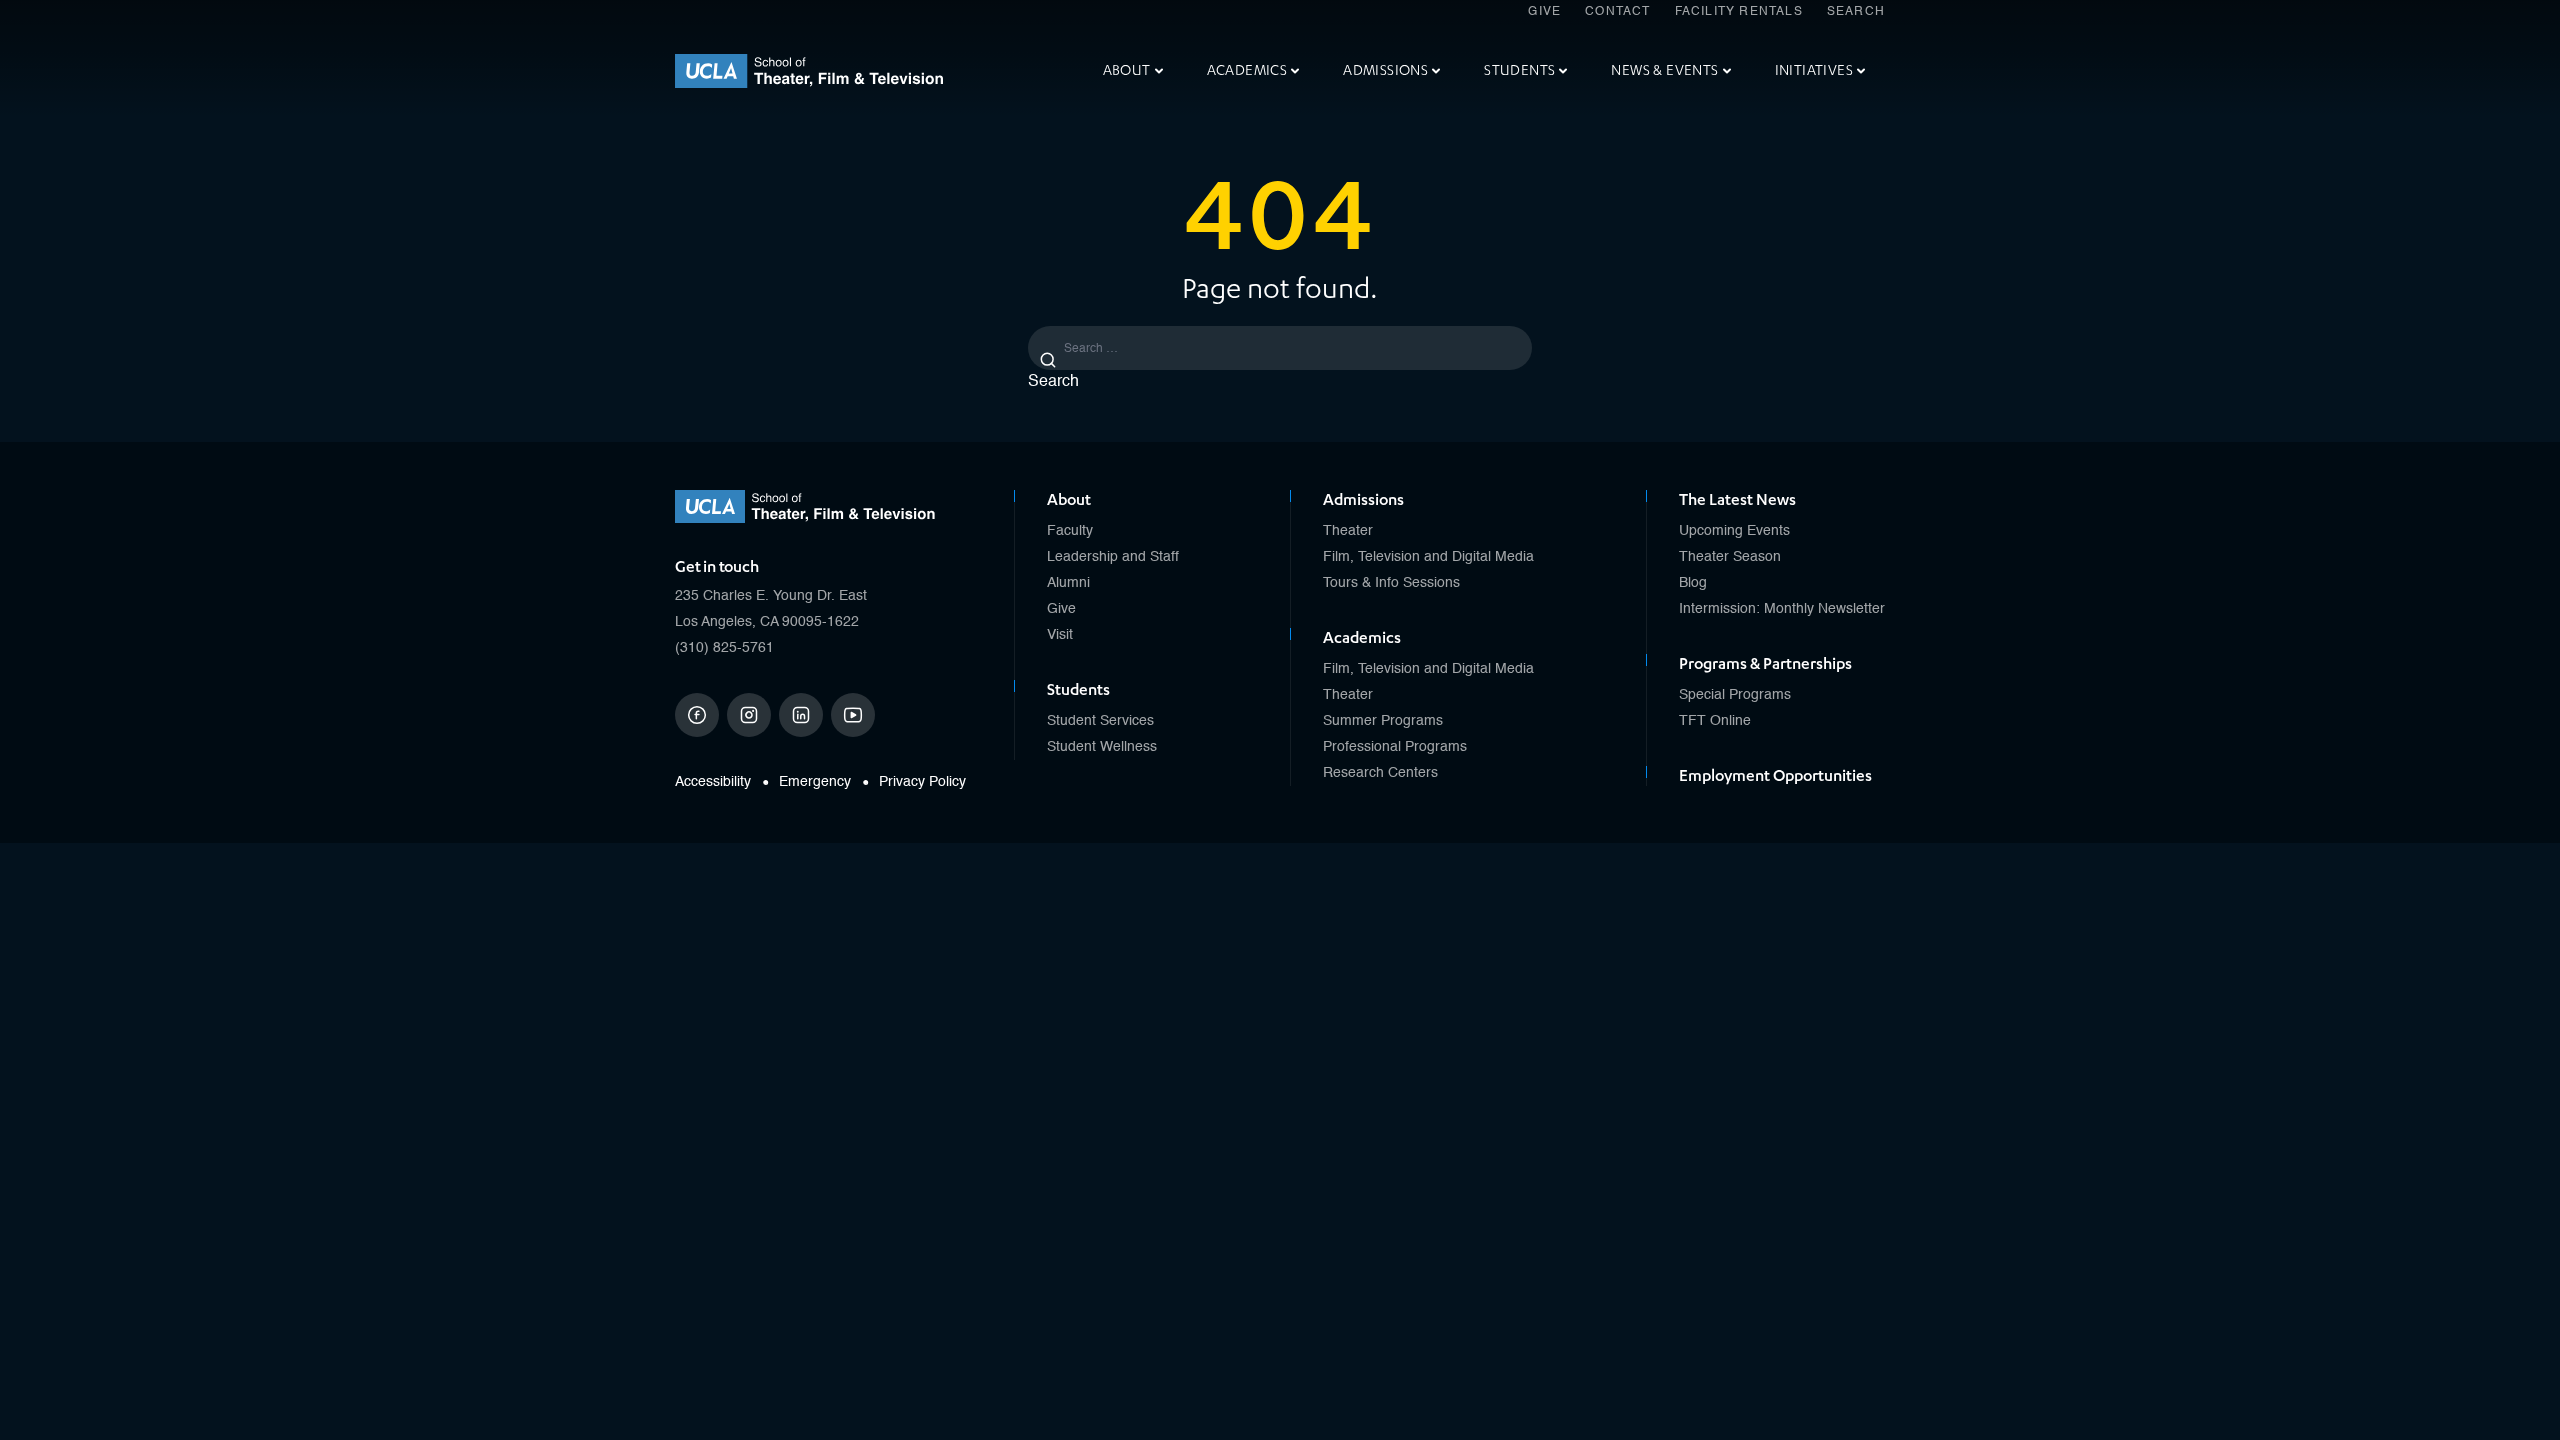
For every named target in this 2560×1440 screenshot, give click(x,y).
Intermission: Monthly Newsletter (1782, 609)
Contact (1617, 12)
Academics (1247, 70)
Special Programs (1735, 695)
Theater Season (1730, 557)
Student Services (1100, 721)
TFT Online (1715, 721)
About (1127, 70)
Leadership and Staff (1113, 557)
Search (1856, 12)
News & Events (1664, 70)
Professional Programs (1395, 747)
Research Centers (1380, 773)
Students (1519, 70)
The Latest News (1737, 500)
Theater (1348, 531)
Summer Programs (1383, 721)
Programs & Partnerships (1765, 664)
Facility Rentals (1739, 12)
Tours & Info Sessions (1391, 583)
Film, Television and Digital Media (1428, 557)
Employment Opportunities (1775, 776)
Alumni (1068, 583)
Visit (1060, 635)
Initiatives (1814, 70)
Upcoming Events (1734, 531)
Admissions (1385, 70)
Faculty (1070, 531)
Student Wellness (1102, 747)
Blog (1693, 583)
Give (1544, 12)
